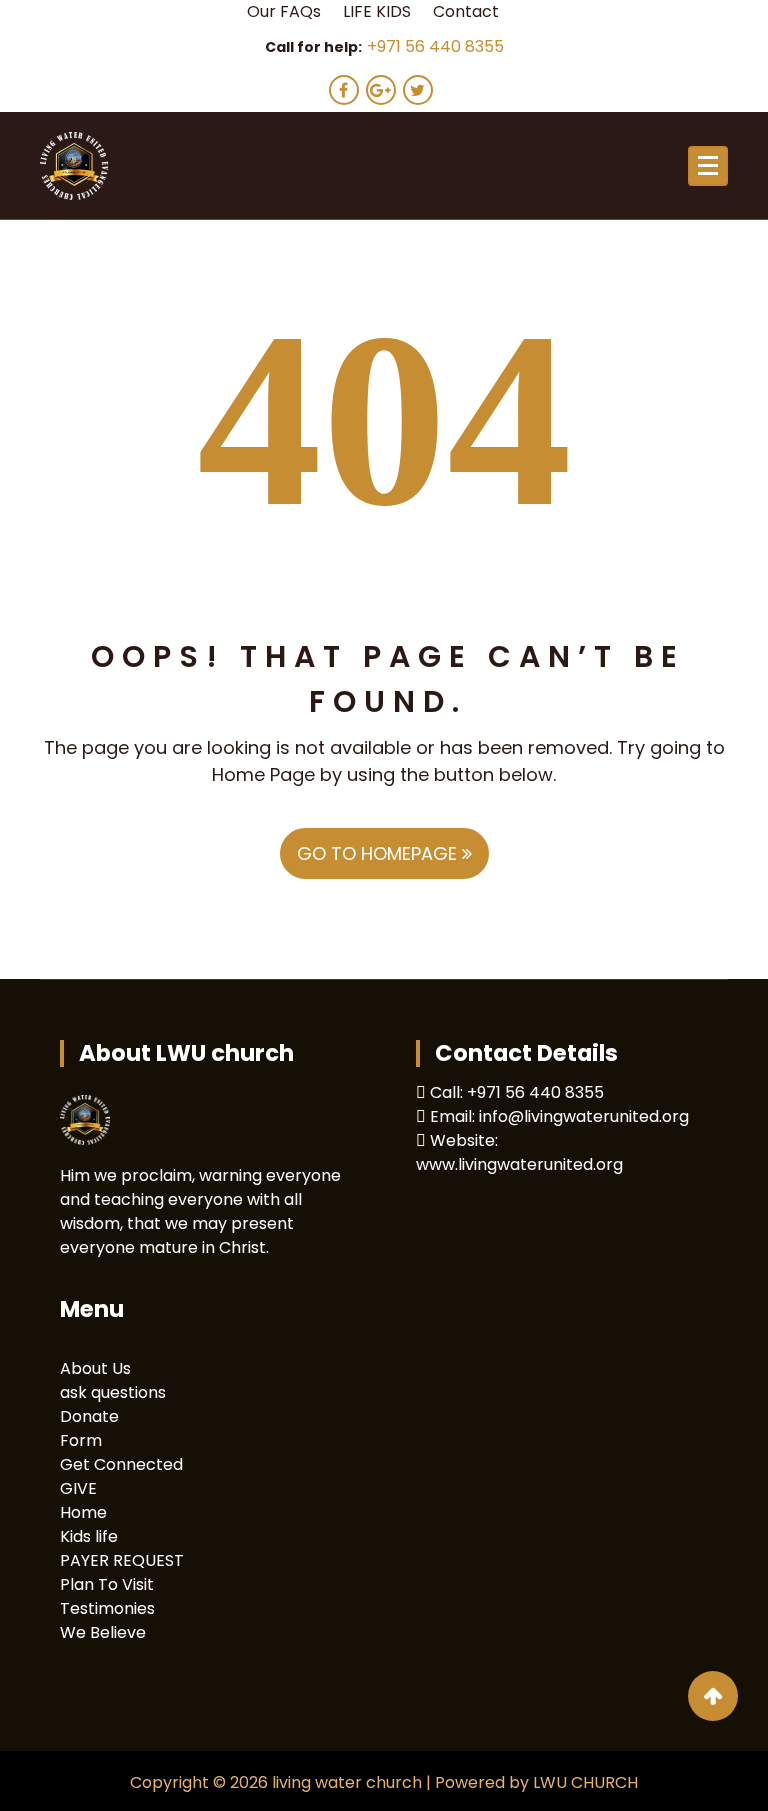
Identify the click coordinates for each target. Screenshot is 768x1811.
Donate (89, 1416)
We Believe (103, 1632)
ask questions (113, 1392)
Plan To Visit (107, 1584)
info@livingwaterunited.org (584, 1116)
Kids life (89, 1536)
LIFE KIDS (377, 11)
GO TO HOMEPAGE (379, 853)
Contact (466, 11)
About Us (95, 1368)
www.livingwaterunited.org (519, 1164)
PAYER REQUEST (122, 1560)
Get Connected (121, 1464)
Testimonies (107, 1608)
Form (81, 1440)
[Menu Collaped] (708, 166)
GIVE (78, 1488)
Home (83, 1512)
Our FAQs (284, 11)
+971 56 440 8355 (435, 46)
